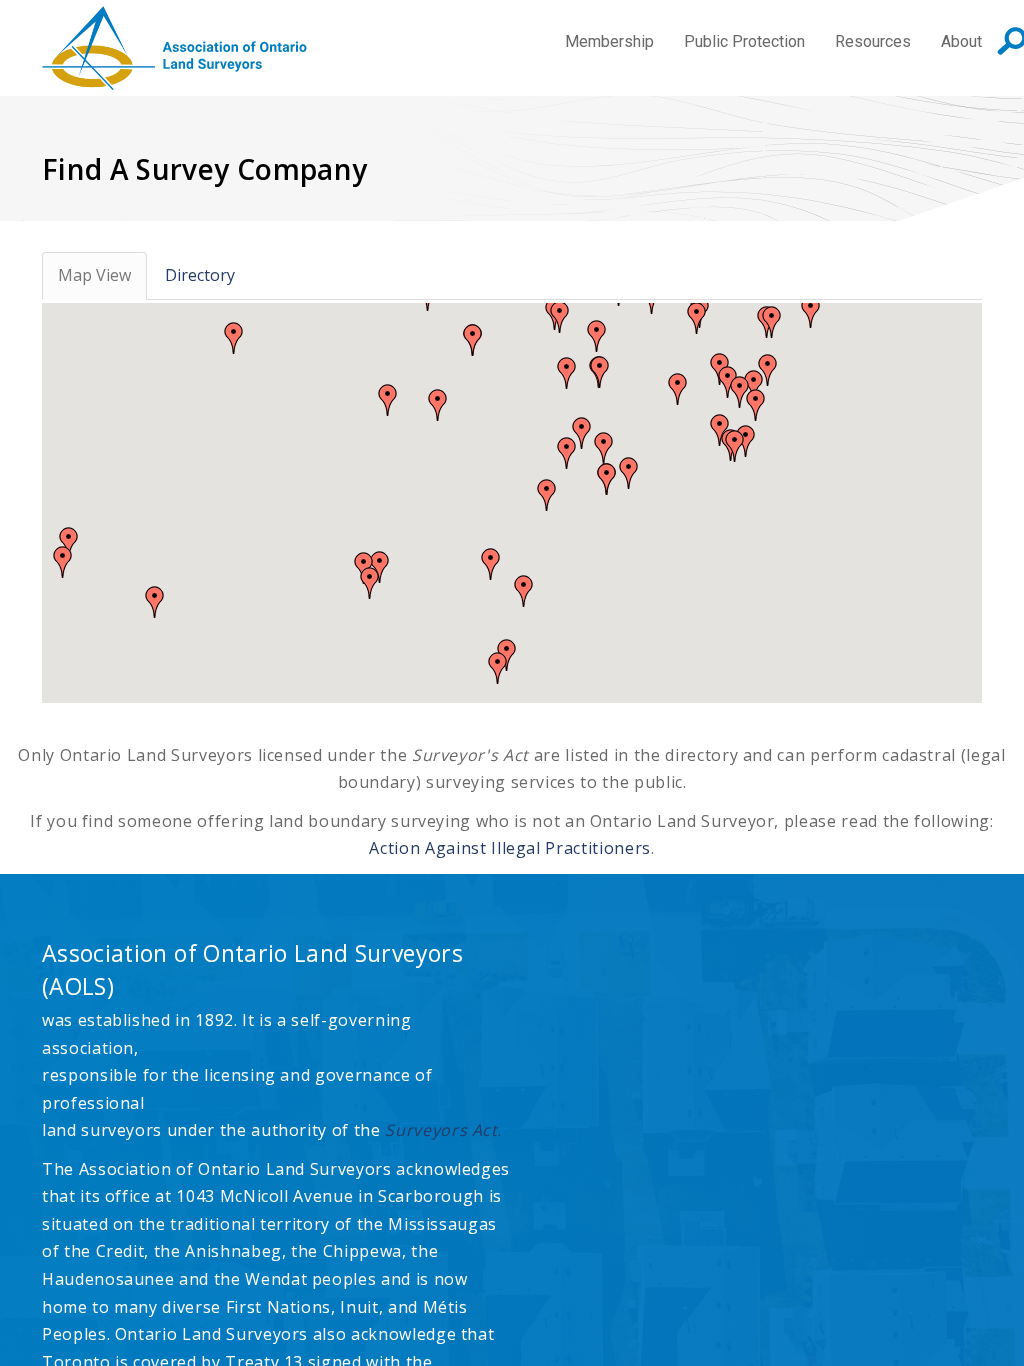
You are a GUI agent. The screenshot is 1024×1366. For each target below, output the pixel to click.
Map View (94, 275)
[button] (473, 340)
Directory (200, 275)
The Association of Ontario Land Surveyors (174, 48)
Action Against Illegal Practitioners (509, 848)
